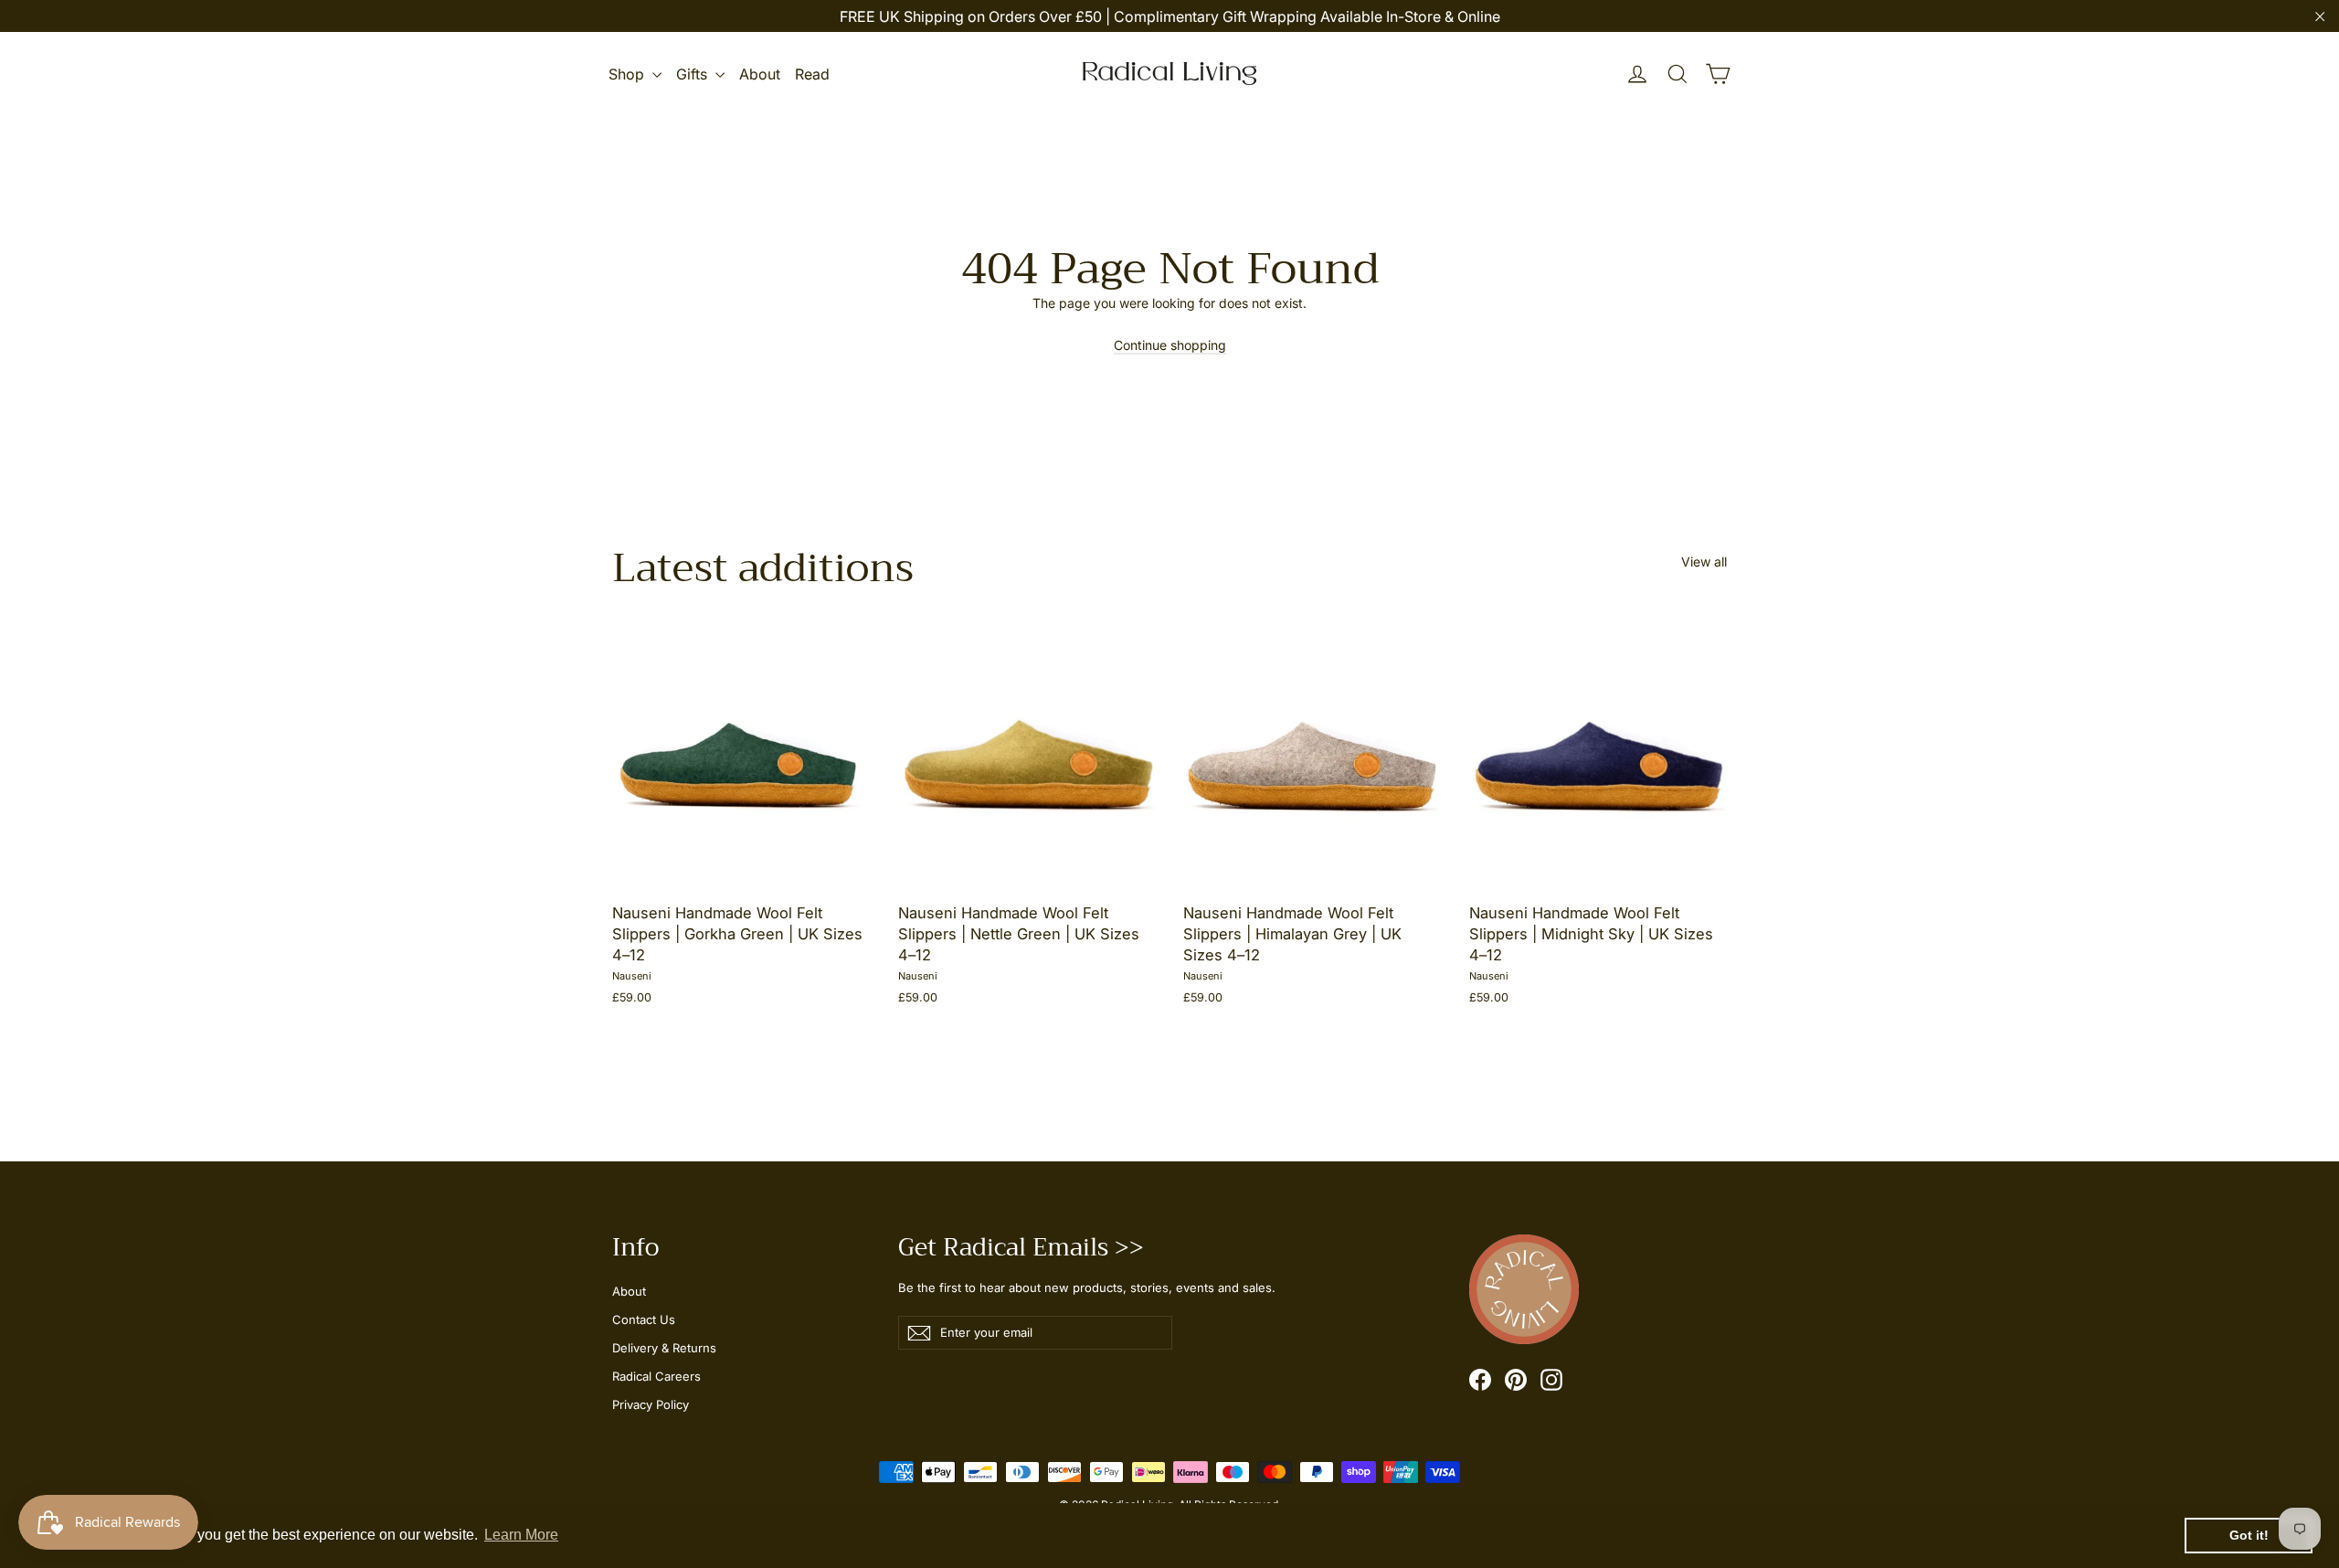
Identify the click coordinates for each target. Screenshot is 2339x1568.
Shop (628, 74)
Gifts (693, 74)
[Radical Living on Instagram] (1551, 1380)
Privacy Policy (651, 1404)
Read (812, 74)
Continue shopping (1170, 345)
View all (1704, 562)
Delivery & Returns (664, 1348)
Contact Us (644, 1319)
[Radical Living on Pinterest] (1516, 1380)
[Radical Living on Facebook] (1480, 1380)
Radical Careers (656, 1376)
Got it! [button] (2249, 1535)
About (760, 74)
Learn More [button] (521, 1535)
